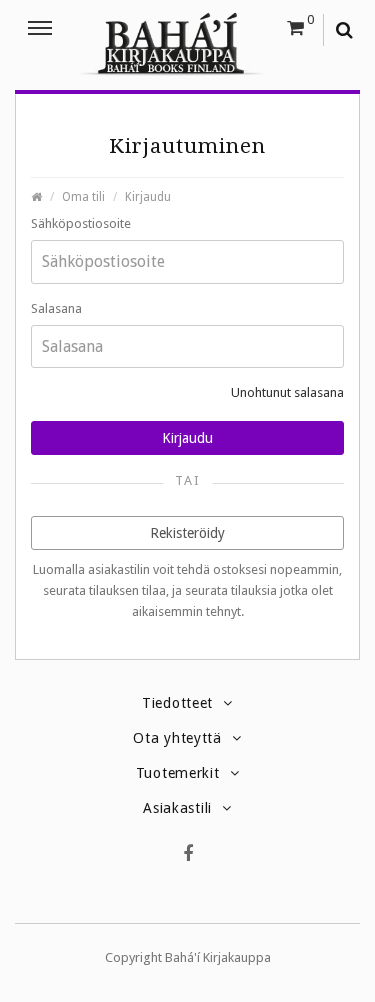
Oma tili (83, 197)
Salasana (56, 308)
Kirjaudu (148, 197)
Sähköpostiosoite (81, 223)
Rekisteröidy (187, 533)
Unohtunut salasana (287, 392)
